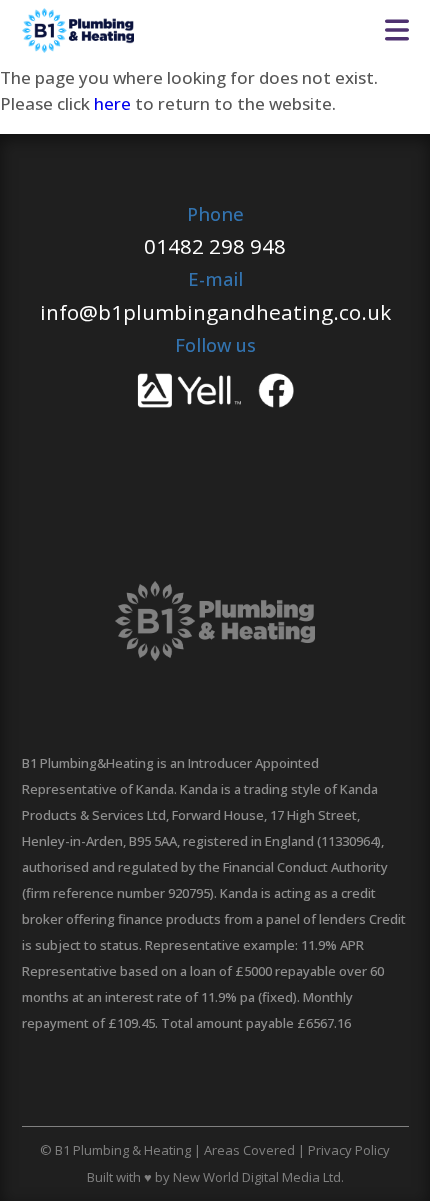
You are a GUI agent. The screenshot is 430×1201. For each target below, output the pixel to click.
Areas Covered (249, 1150)
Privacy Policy (349, 1150)
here (112, 103)
